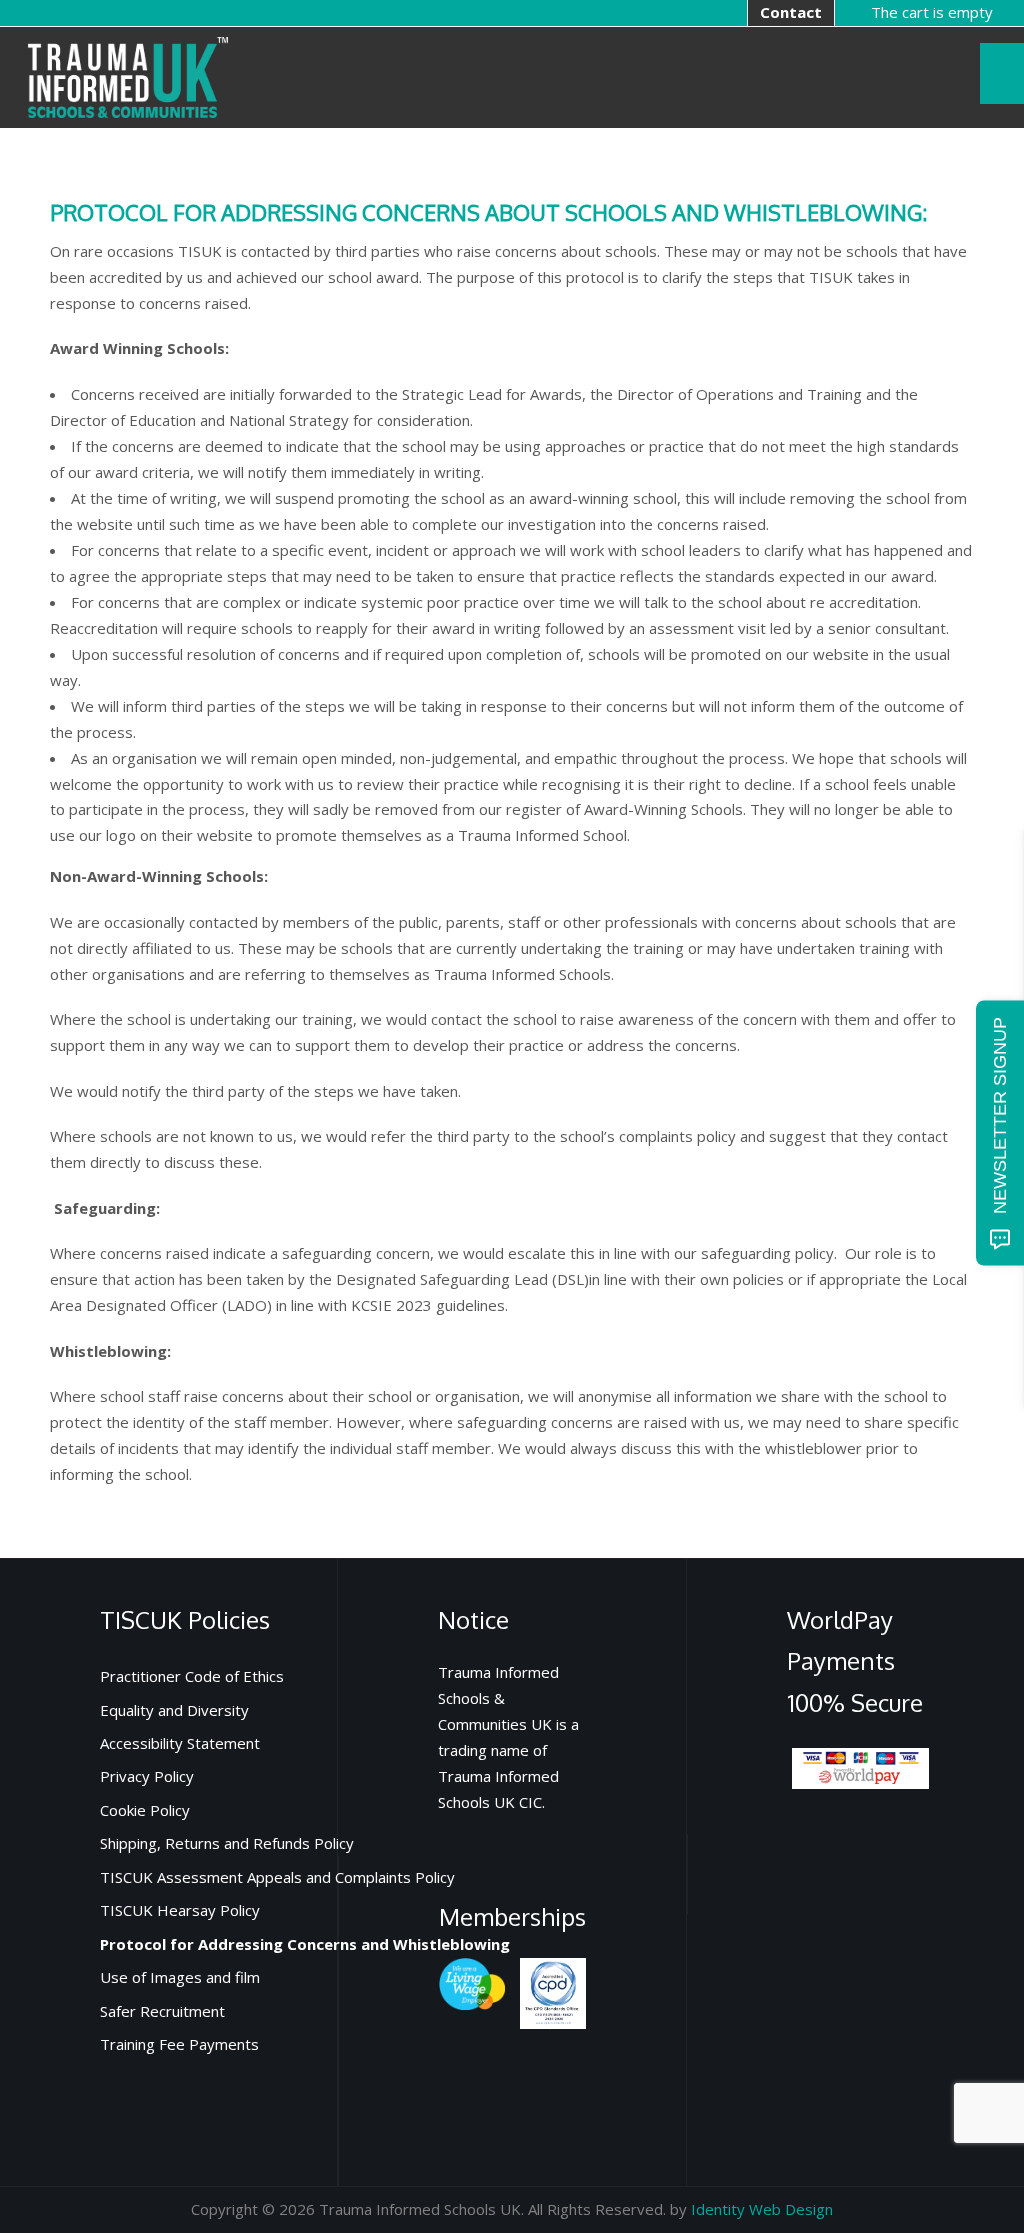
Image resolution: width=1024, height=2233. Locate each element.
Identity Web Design (762, 2209)
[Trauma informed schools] (128, 75)
